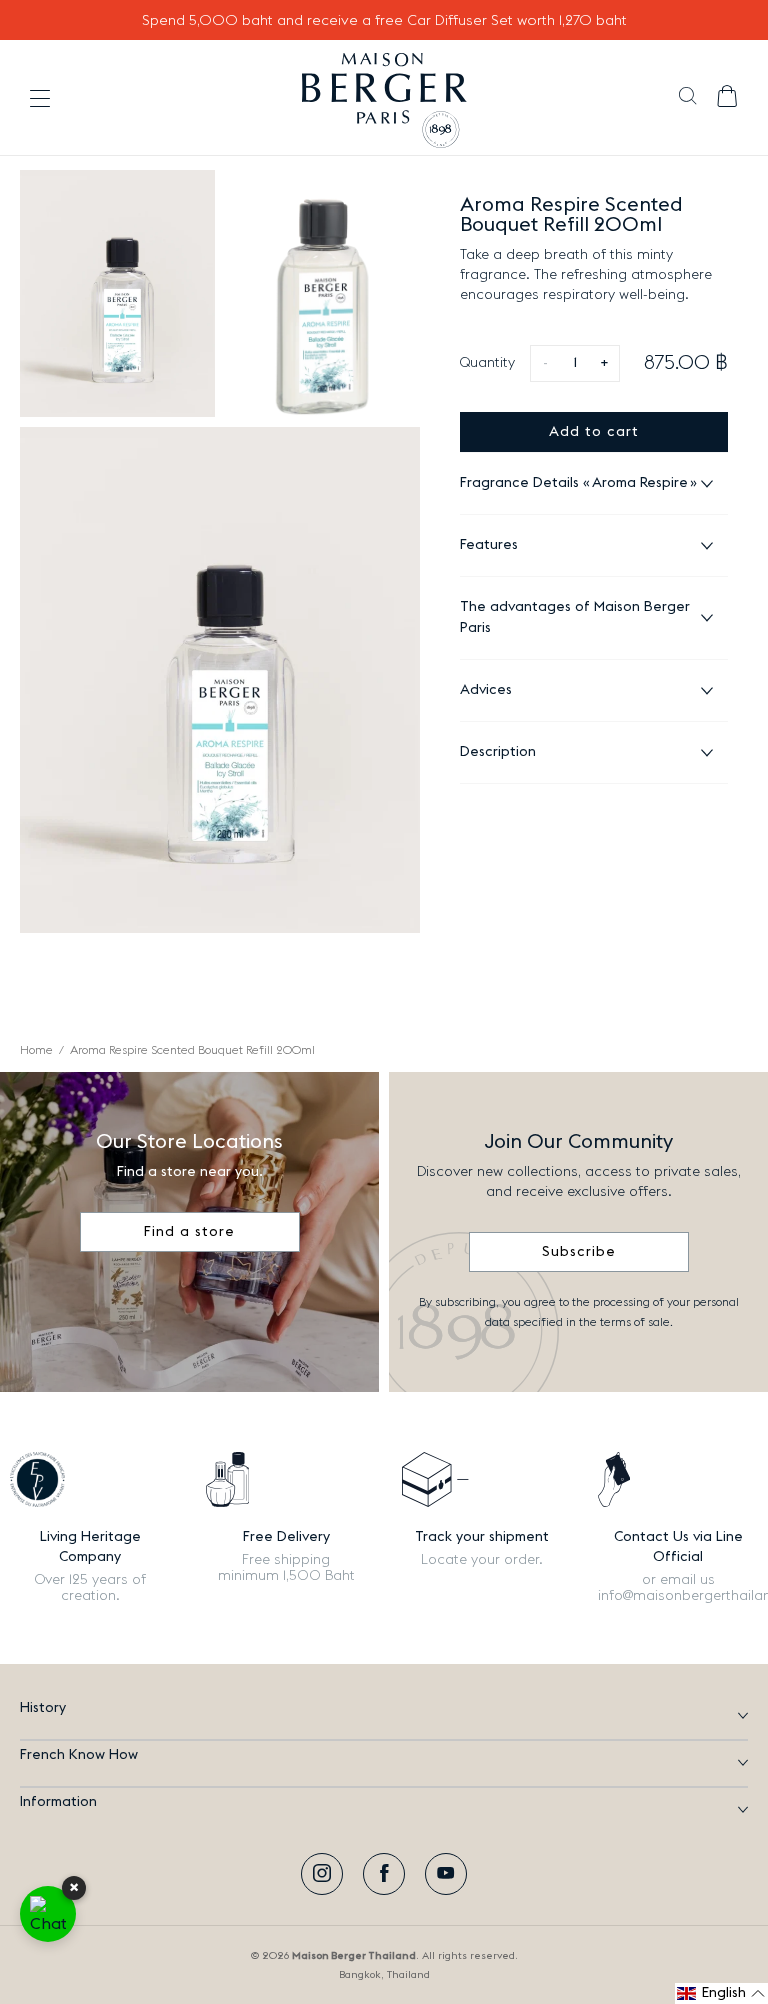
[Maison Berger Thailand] (384, 98)
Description (498, 752)
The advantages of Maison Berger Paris (575, 617)
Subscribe (579, 1252)
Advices (486, 690)
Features (489, 545)
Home (36, 1050)
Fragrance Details (574, 483)
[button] (687, 98)
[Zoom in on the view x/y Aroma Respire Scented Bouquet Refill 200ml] (117, 293)
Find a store (189, 1232)
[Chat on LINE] (48, 1914)
